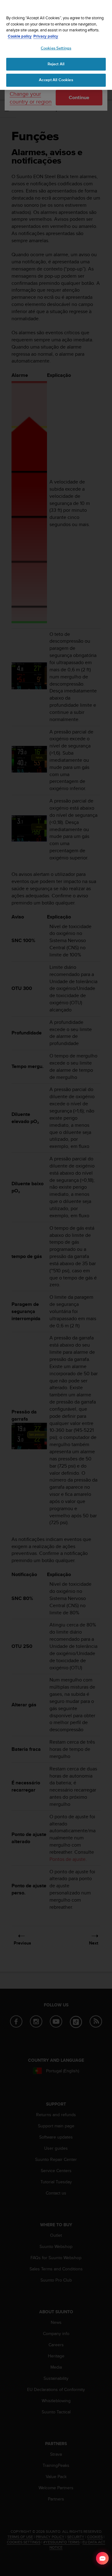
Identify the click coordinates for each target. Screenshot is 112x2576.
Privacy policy (46, 36)
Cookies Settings (56, 48)
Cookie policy (20, 36)
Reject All (56, 64)
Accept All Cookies (56, 80)
